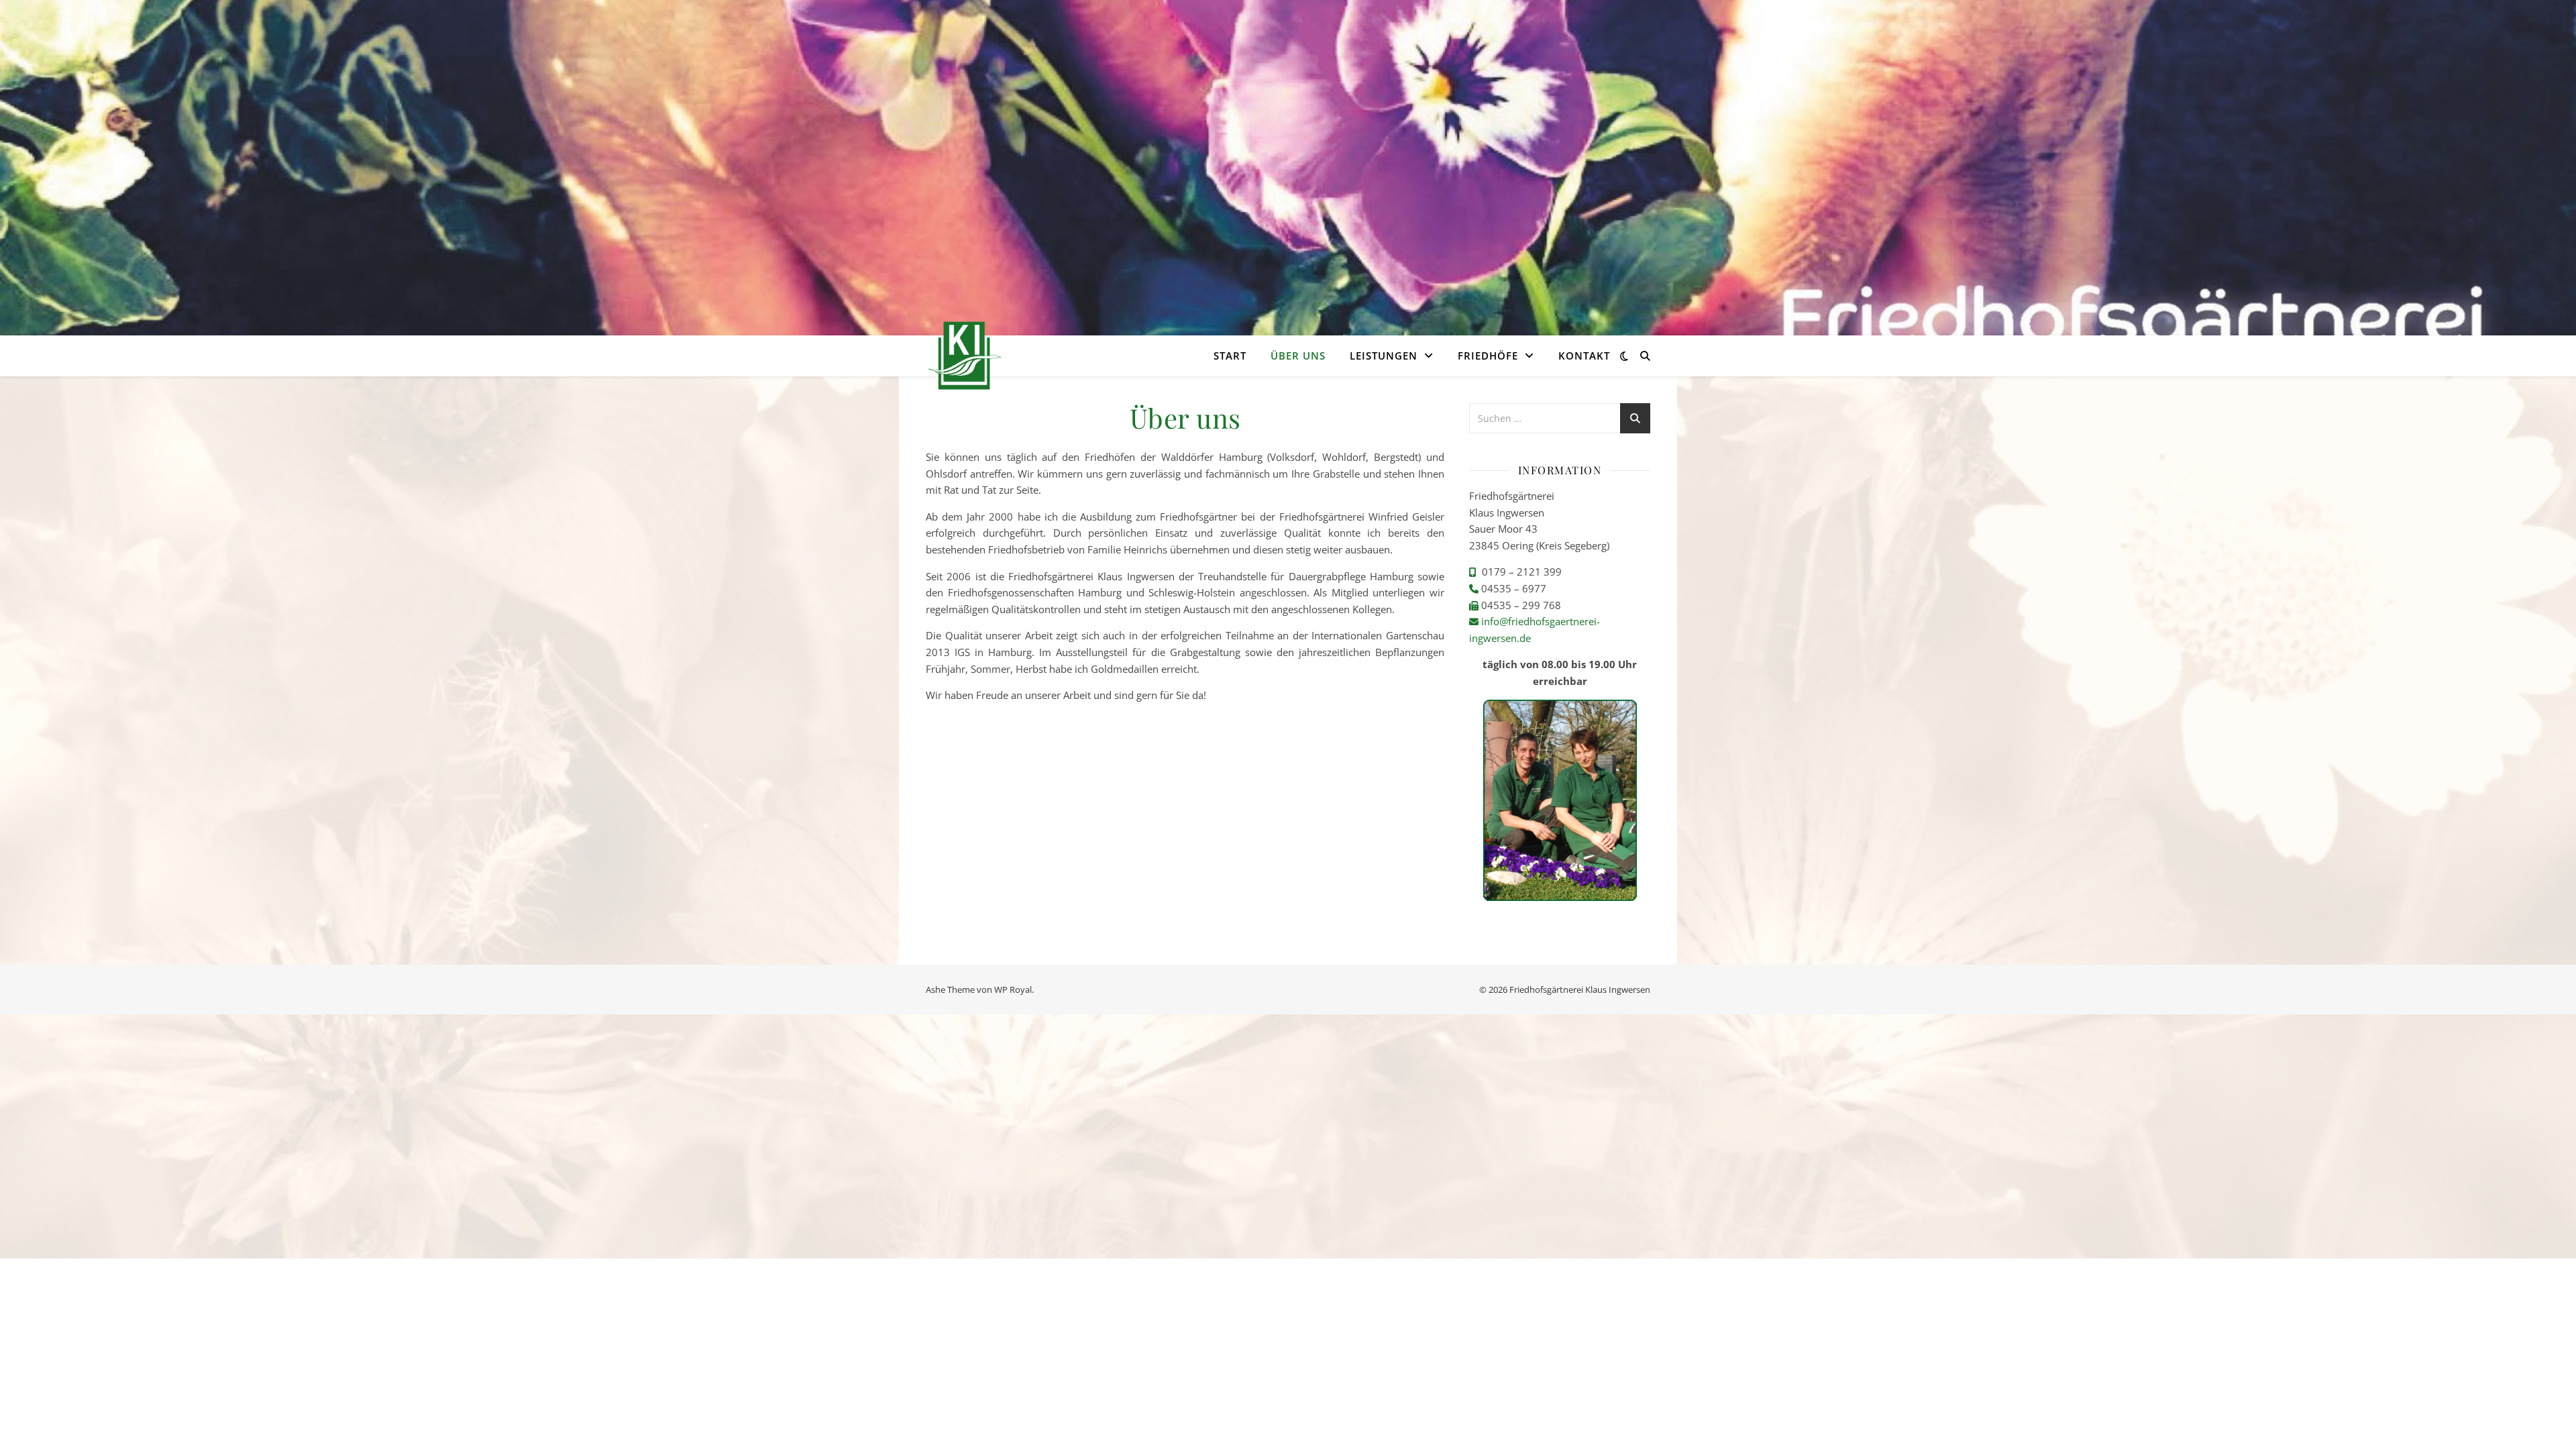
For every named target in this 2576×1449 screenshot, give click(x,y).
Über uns (1298, 356)
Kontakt (1584, 356)
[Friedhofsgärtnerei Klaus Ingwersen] (964, 356)
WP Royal (1013, 989)
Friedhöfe (1488, 356)
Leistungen (1384, 356)
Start (1230, 356)
